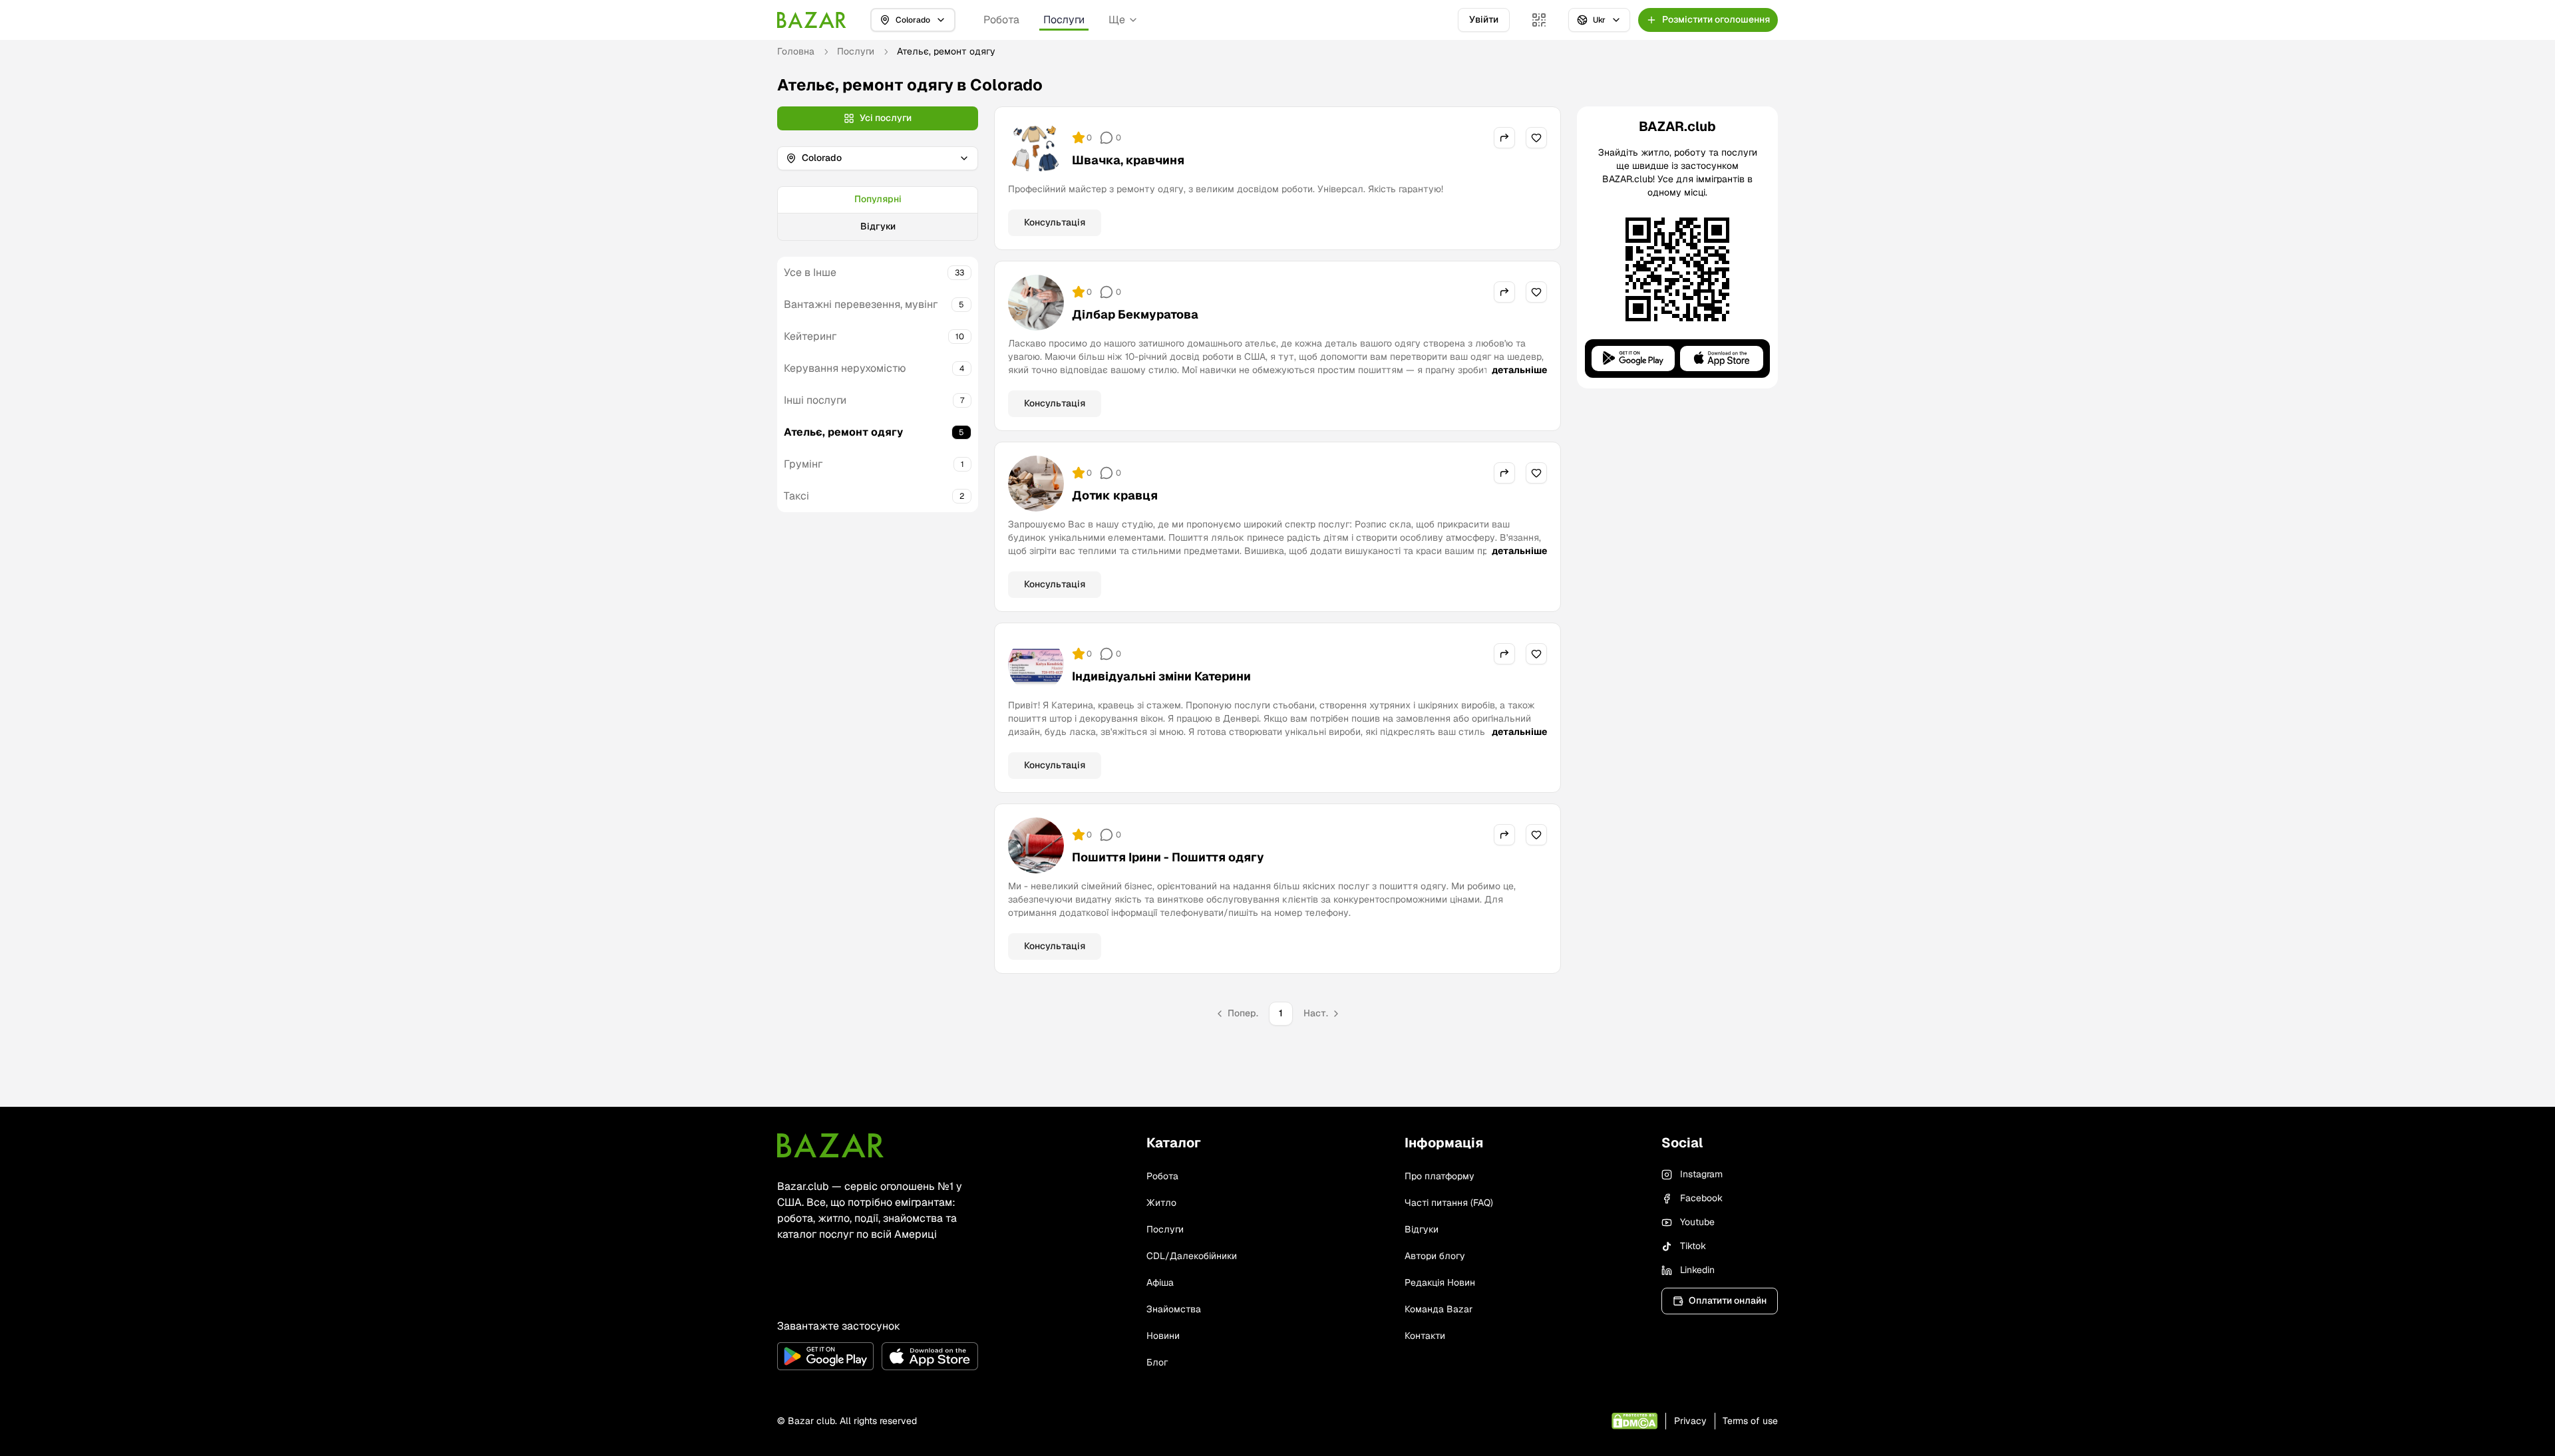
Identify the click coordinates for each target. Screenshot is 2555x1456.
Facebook (1701, 1198)
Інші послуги (815, 400)
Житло (1161, 1203)
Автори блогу (1435, 1256)
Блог (1157, 1362)
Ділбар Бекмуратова (1135, 314)
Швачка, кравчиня (1128, 160)
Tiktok (1693, 1246)
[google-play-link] (825, 1356)
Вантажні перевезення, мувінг (861, 304)
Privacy (1690, 1421)
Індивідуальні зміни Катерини (1161, 676)
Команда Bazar (1439, 1309)
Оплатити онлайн (1728, 1300)
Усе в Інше (810, 272)
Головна (796, 51)
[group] (878, 214)
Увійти (1484, 19)
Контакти (1425, 1336)
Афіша (1160, 1282)
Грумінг (803, 464)
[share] (1504, 138)
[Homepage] (812, 20)
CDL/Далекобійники (1192, 1256)
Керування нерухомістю (845, 368)
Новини (1163, 1336)
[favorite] (1536, 138)
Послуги (1064, 20)
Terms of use (1750, 1421)
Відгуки (878, 226)
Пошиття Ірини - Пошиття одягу (1168, 857)
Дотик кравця (1115, 495)
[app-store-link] (930, 1356)
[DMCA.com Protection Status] (1634, 1421)
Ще (1117, 20)
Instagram (1701, 1174)
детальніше (1519, 370)
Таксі (796, 496)
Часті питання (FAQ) (1449, 1203)
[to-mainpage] (830, 1145)
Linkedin (1697, 1270)
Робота (1001, 20)
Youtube (1697, 1222)
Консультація (1055, 222)
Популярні (878, 199)
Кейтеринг (810, 336)
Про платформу (1440, 1176)
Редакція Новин (1440, 1282)
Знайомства (1174, 1309)
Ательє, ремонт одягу (843, 432)
